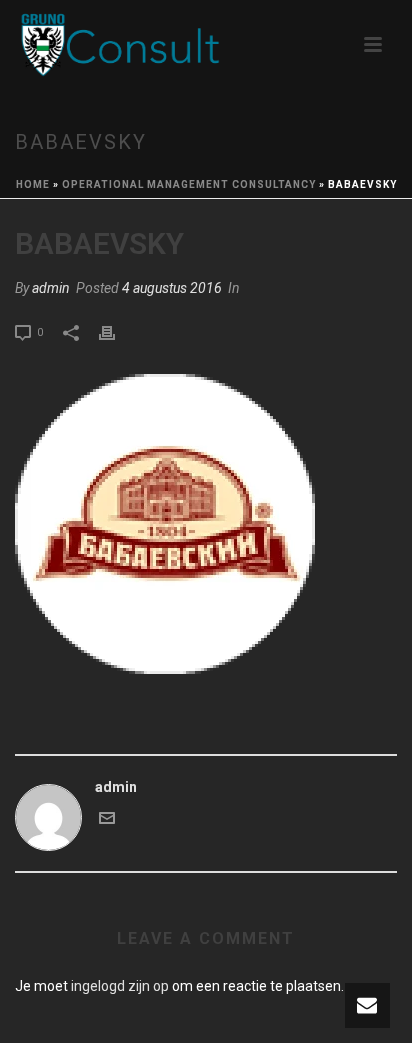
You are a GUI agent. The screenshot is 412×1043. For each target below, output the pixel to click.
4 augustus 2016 (172, 288)
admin (51, 288)
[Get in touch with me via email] (107, 821)
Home (33, 184)
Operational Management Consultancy (189, 184)
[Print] (117, 331)
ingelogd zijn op (120, 986)
